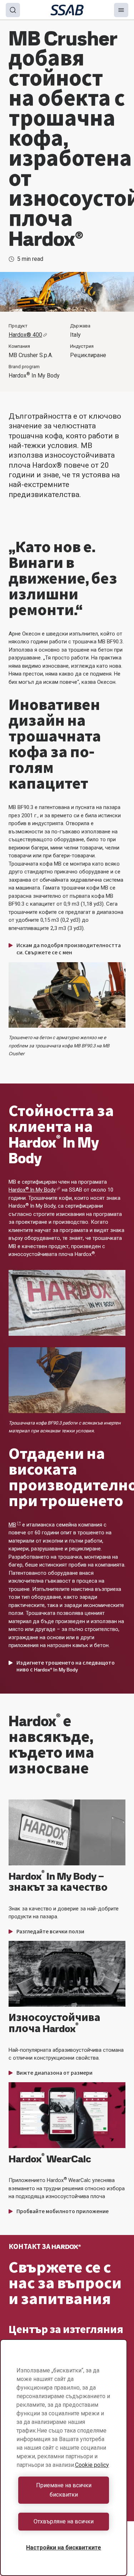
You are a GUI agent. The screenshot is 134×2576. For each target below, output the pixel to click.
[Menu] (121, 10)
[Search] (13, 10)
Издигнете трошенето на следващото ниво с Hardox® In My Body (66, 1666)
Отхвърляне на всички (64, 2521)
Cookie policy (92, 2465)
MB (12, 1525)
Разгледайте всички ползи (50, 1932)
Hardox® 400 (25, 335)
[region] (64, 2458)
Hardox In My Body (32, 1190)
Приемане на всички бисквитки (64, 2490)
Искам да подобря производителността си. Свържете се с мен (69, 949)
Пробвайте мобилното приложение (63, 2211)
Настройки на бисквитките (64, 2548)
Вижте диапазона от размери (54, 2073)
